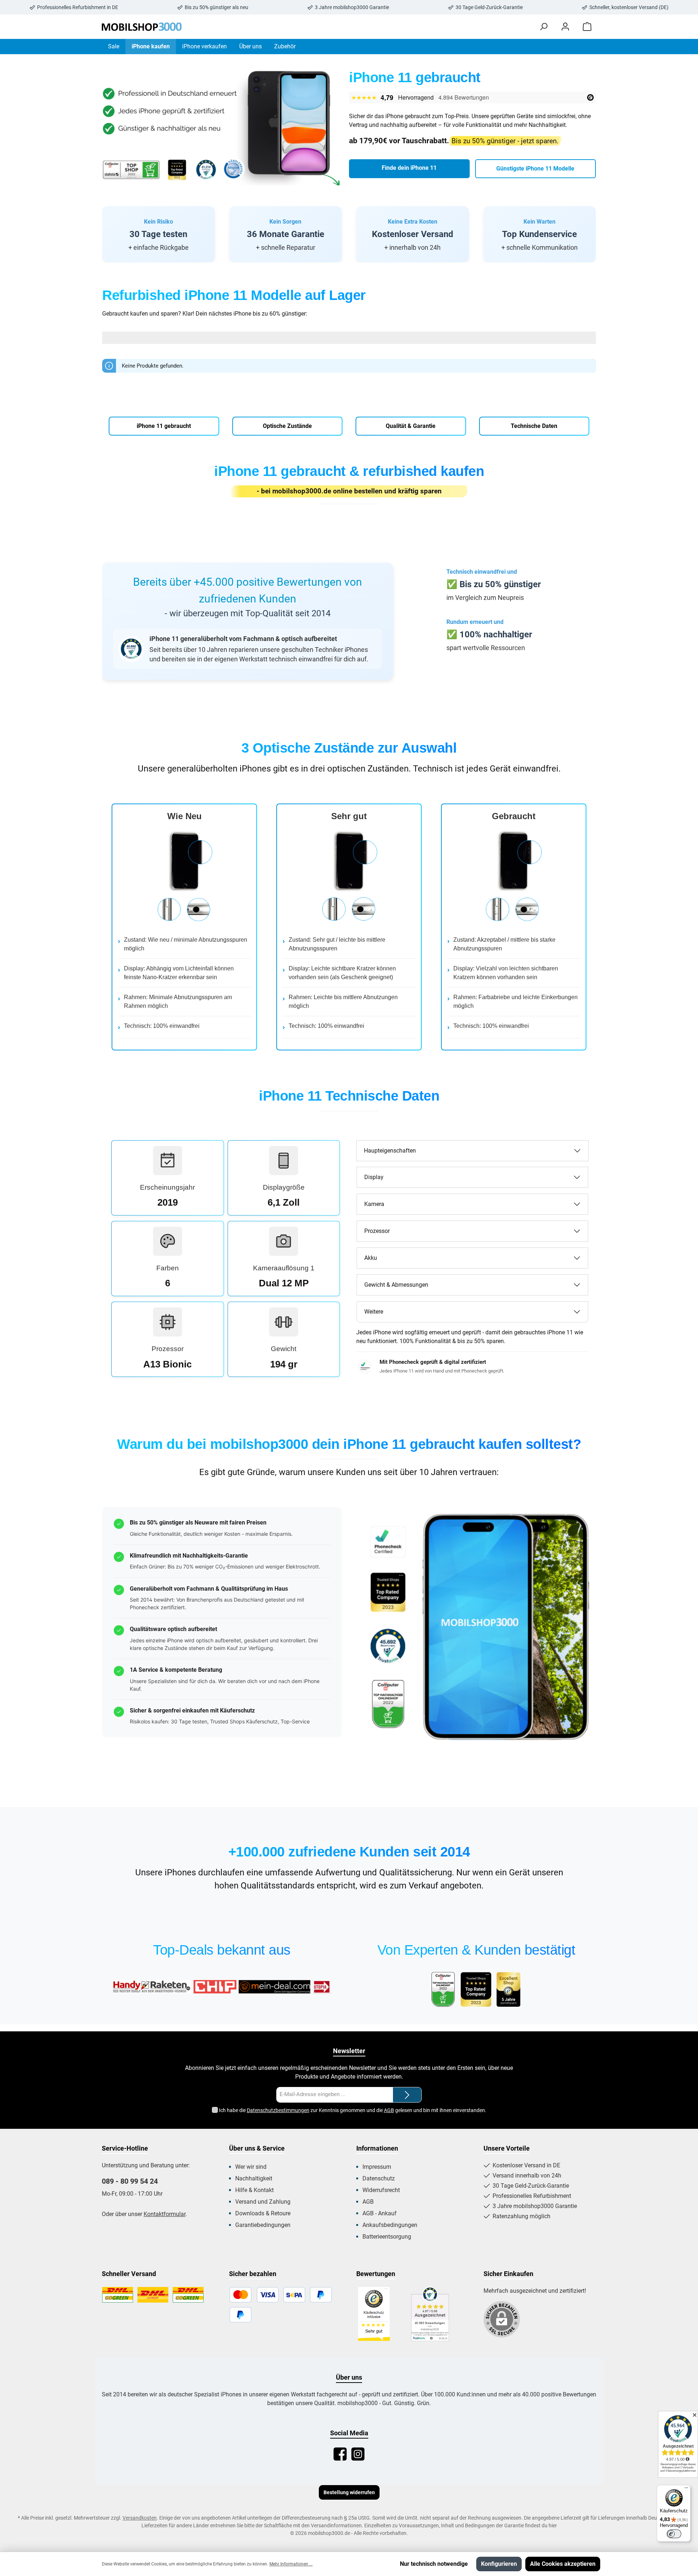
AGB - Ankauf (380, 2213)
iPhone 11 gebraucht (164, 426)
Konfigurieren (499, 2564)
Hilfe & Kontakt (254, 2190)
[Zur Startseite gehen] (142, 27)
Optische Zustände (287, 426)
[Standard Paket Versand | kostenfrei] (118, 2295)
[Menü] (686, 2489)
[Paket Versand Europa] (188, 2295)
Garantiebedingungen (263, 2225)
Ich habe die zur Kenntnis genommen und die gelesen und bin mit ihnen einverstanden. (353, 2110)
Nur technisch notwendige (434, 2564)
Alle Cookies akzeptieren (563, 2564)
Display (374, 1177)
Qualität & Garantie (411, 426)
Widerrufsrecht (381, 2190)
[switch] (674, 2534)
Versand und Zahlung (263, 2202)
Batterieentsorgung (387, 2237)
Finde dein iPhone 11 (409, 168)
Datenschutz (379, 2178)
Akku (371, 1258)
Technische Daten (534, 426)
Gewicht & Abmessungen (396, 1285)
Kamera (374, 1204)
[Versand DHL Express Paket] (153, 2295)
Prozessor (377, 1231)
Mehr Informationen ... (291, 2564)
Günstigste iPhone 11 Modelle (535, 169)
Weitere (374, 1312)
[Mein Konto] (565, 27)
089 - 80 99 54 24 (130, 2181)
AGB (389, 2110)
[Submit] (407, 2095)
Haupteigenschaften (390, 1151)
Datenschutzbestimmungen (278, 2110)
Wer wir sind (251, 2167)
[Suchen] (543, 27)
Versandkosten (140, 2518)
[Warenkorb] (587, 27)
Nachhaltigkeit (254, 2178)
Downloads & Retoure (263, 2213)
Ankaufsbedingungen (390, 2225)
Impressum (377, 2167)
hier (553, 2525)
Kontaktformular (165, 2214)
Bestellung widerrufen (349, 2492)
